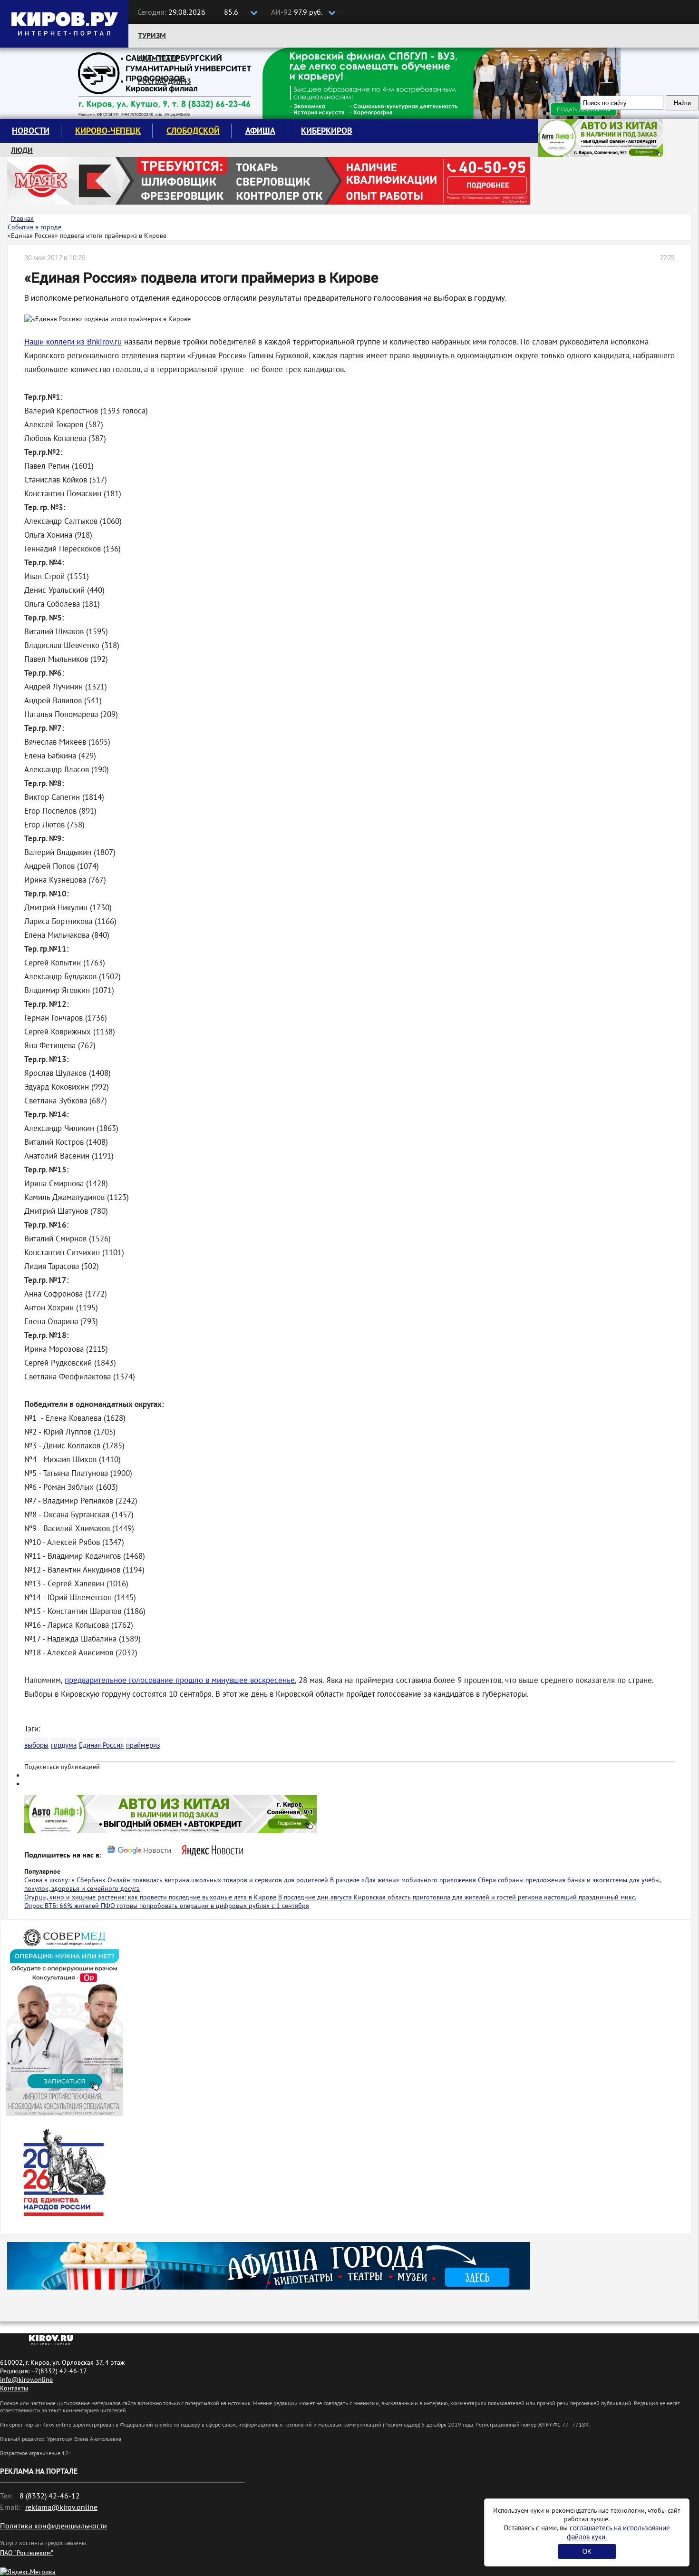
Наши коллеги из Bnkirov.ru (73, 342)
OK (587, 2551)
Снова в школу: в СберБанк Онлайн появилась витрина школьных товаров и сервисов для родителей (176, 1880)
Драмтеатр (158, 58)
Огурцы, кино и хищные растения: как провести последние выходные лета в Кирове (150, 1897)
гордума (64, 1745)
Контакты (14, 2388)
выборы (36, 1745)
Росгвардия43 (165, 81)
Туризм (152, 35)
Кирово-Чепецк (108, 131)
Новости (31, 131)
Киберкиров (327, 131)
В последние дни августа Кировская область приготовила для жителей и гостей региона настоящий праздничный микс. (457, 1897)
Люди (22, 150)
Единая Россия (101, 1745)
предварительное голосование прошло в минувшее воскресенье (180, 1680)
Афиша (260, 131)
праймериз (143, 1745)
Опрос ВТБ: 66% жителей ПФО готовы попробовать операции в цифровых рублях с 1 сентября (167, 1906)
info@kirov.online (26, 2379)
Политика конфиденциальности (53, 2526)
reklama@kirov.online (61, 2507)
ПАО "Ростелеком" (27, 2553)
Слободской (193, 131)
